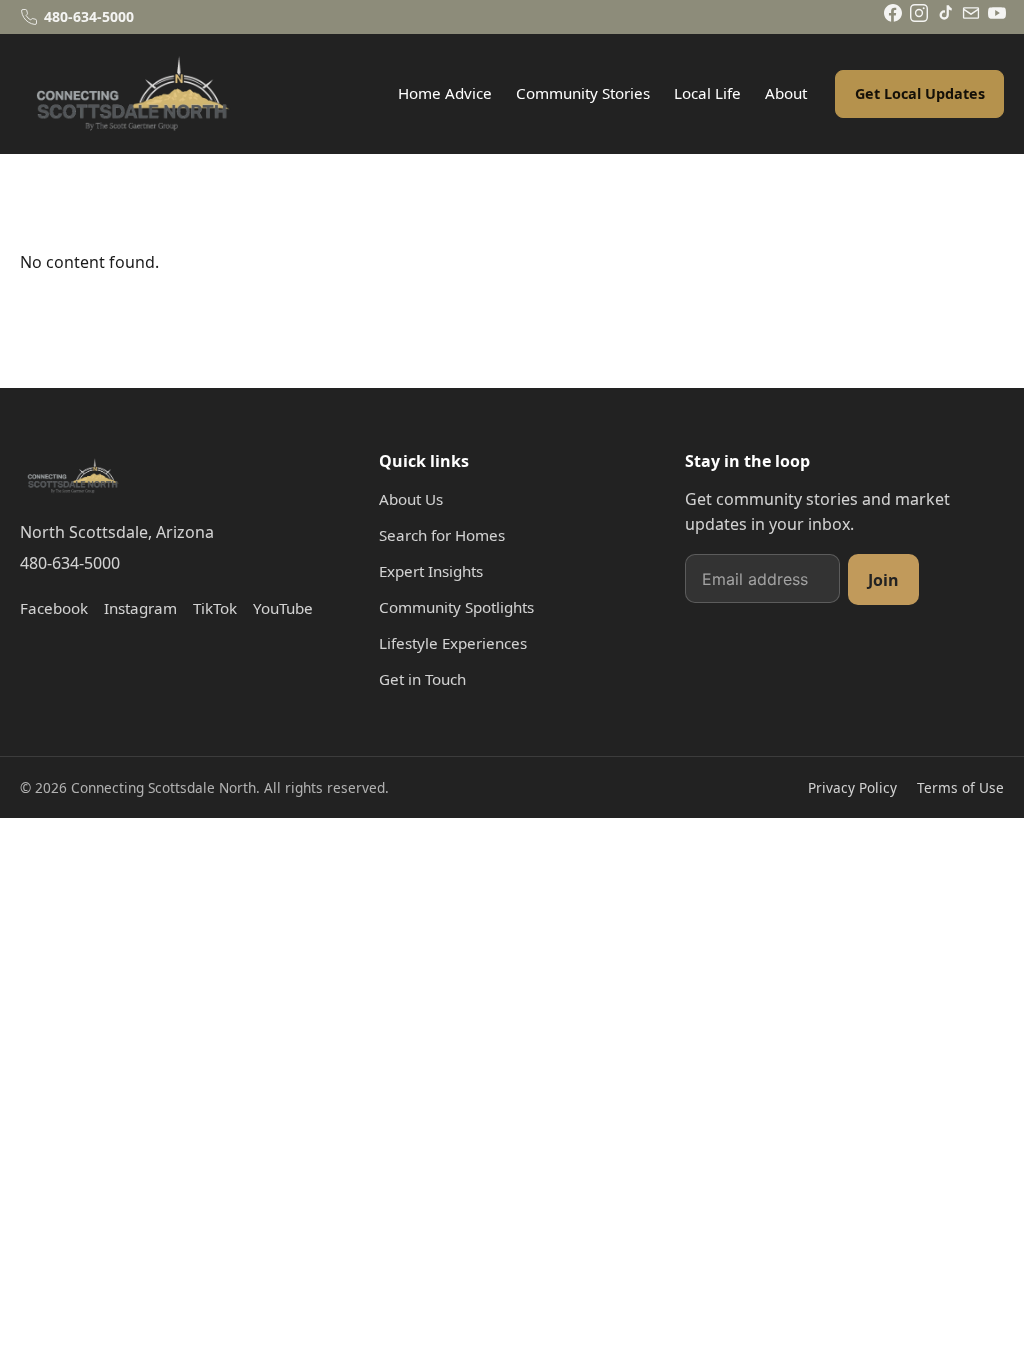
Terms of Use (960, 787)
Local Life (707, 93)
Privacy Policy (852, 787)
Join (883, 580)
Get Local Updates (920, 93)
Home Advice (445, 93)
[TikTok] (945, 13)
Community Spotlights (456, 607)
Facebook (54, 608)
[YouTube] (997, 13)
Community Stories (583, 93)
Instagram (140, 608)
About (786, 93)
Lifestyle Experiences (453, 643)
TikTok (215, 608)
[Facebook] (893, 13)
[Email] (971, 13)
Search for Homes (442, 535)
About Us (411, 499)
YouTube (283, 608)
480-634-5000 (70, 563)
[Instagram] (919, 13)
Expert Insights (431, 571)
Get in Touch (422, 679)
